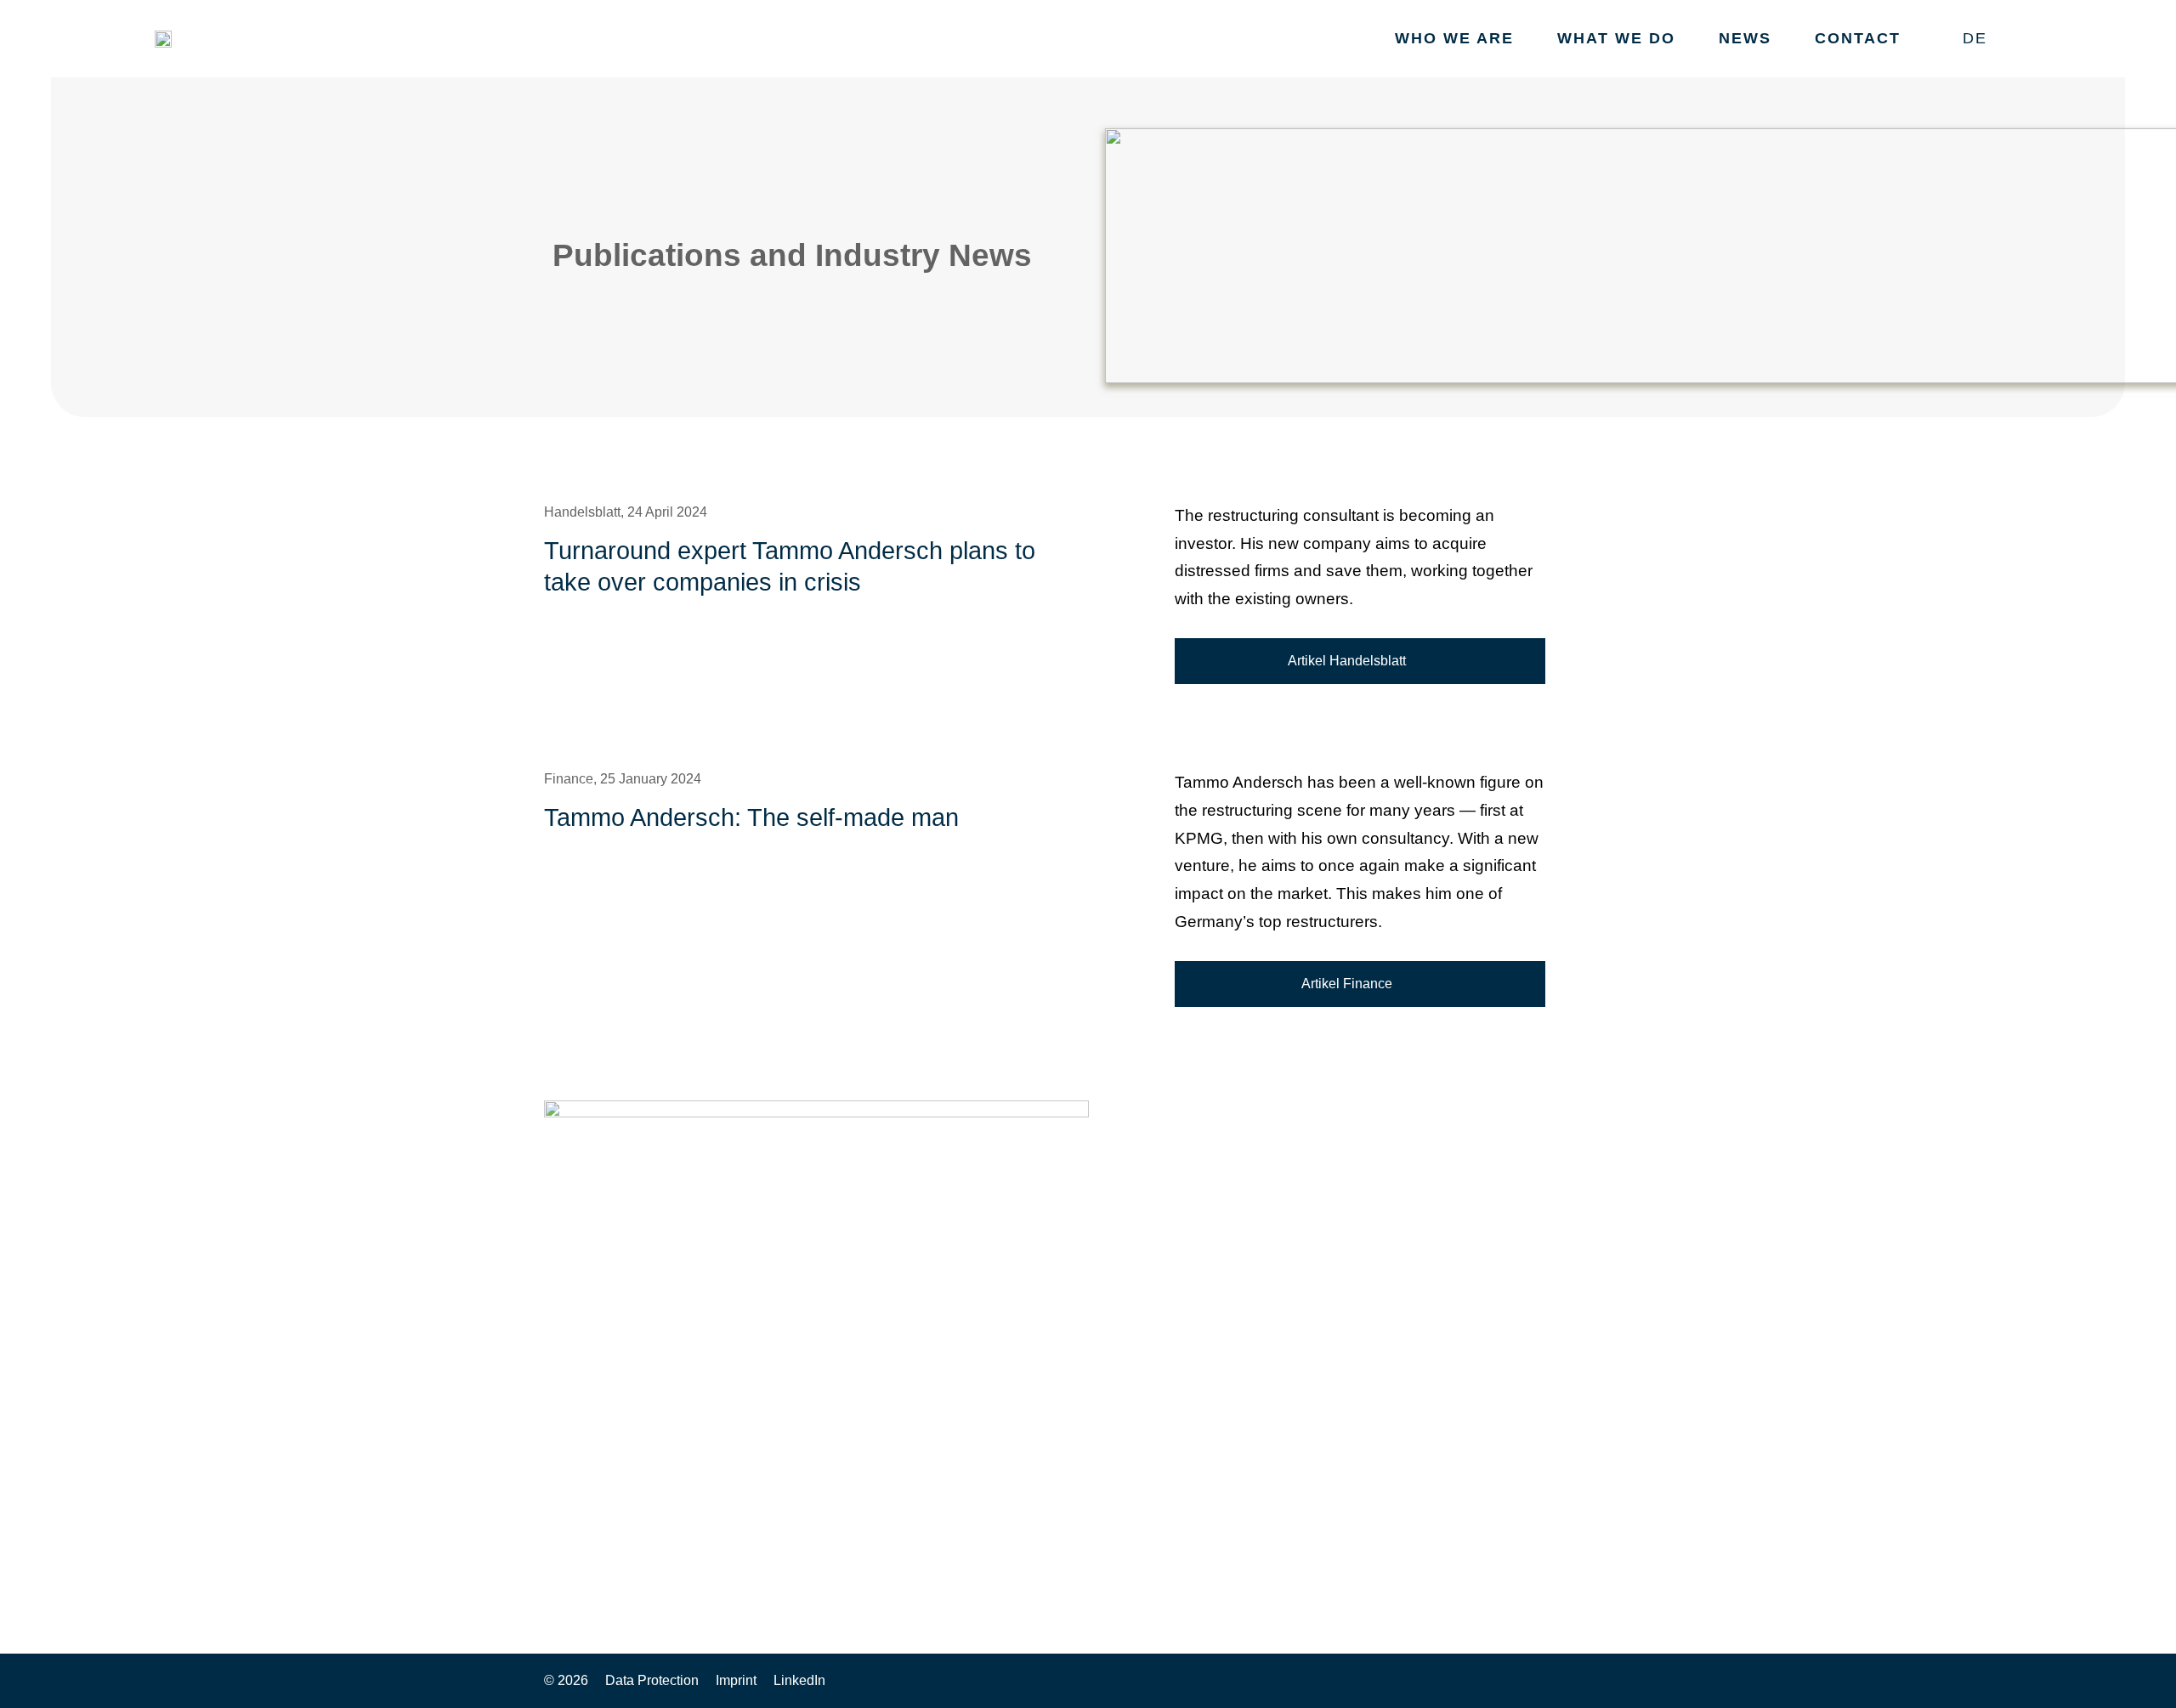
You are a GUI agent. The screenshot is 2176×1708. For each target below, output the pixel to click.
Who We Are (1454, 38)
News (1745, 38)
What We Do (1616, 38)
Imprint (736, 1680)
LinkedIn (799, 1680)
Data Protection (652, 1680)
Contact (1858, 38)
